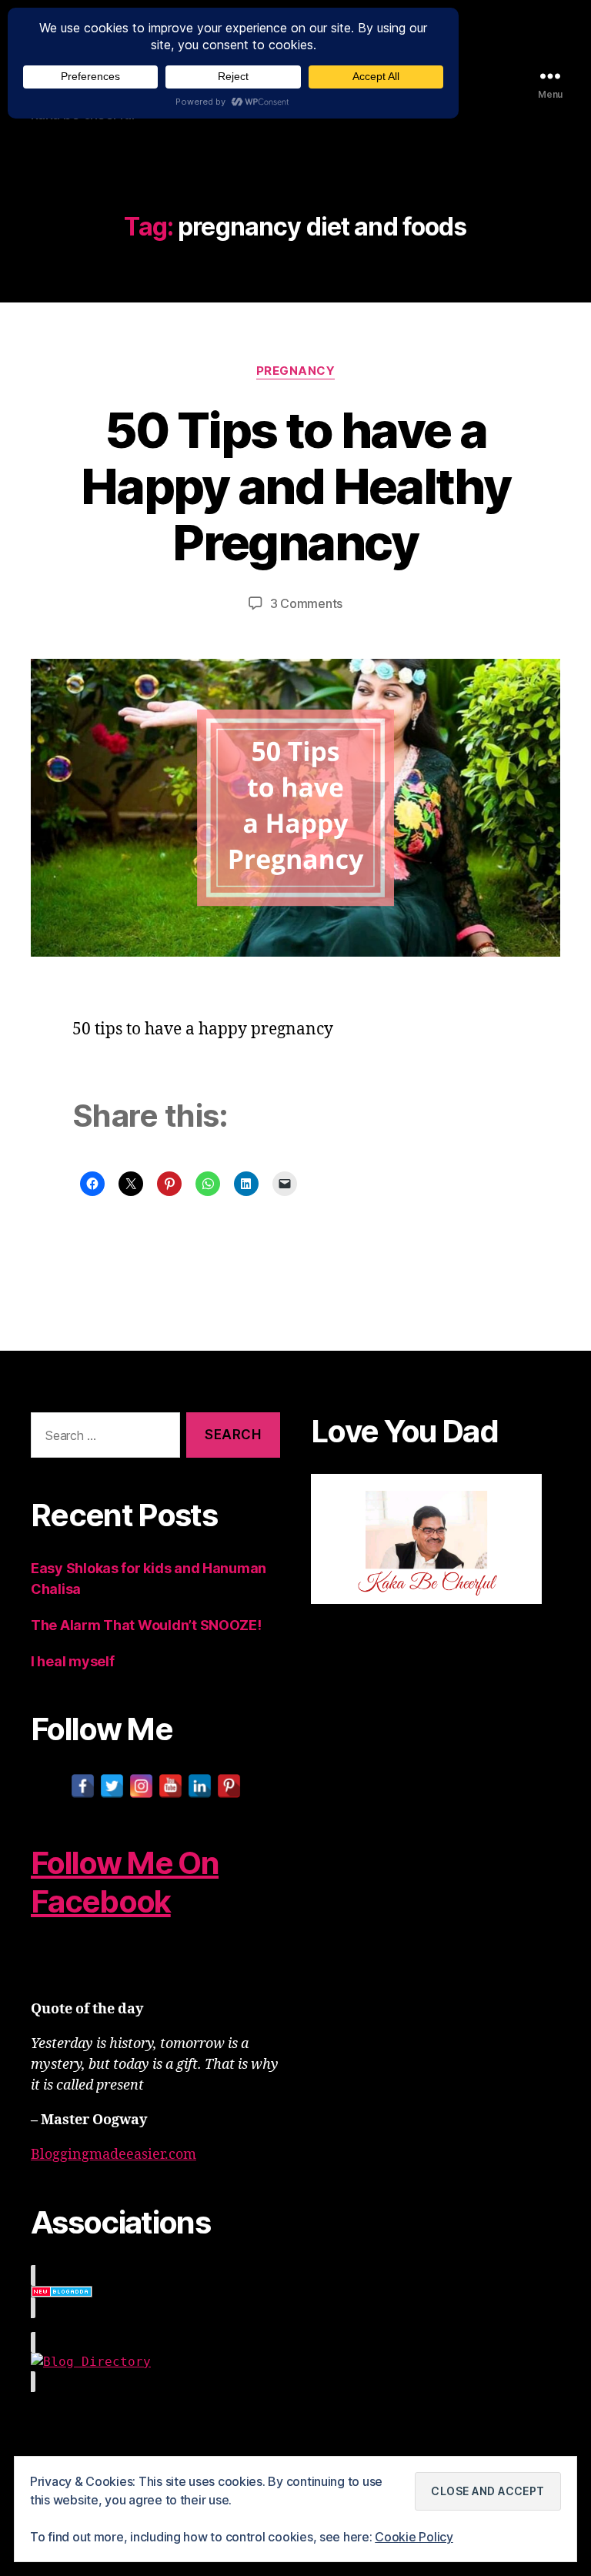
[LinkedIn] (200, 1786)
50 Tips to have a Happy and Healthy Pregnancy (295, 486)
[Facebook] (83, 1786)
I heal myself (73, 1661)
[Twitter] (112, 1786)
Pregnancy (296, 371)
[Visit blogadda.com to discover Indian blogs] (155, 2292)
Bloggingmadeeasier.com (114, 2155)
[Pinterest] (229, 1786)
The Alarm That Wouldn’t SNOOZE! (146, 1625)
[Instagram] (141, 1786)
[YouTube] (170, 1786)
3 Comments (306, 603)
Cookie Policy (414, 2537)
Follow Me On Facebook (125, 1882)
